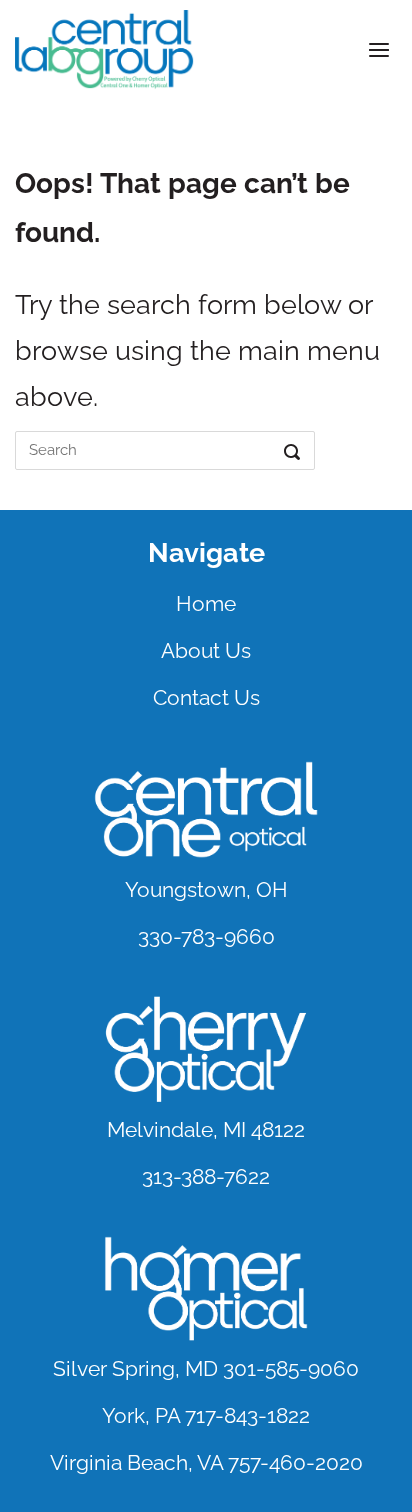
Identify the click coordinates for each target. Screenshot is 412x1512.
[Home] (105, 49)
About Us (206, 650)
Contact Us (206, 697)
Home (206, 603)
